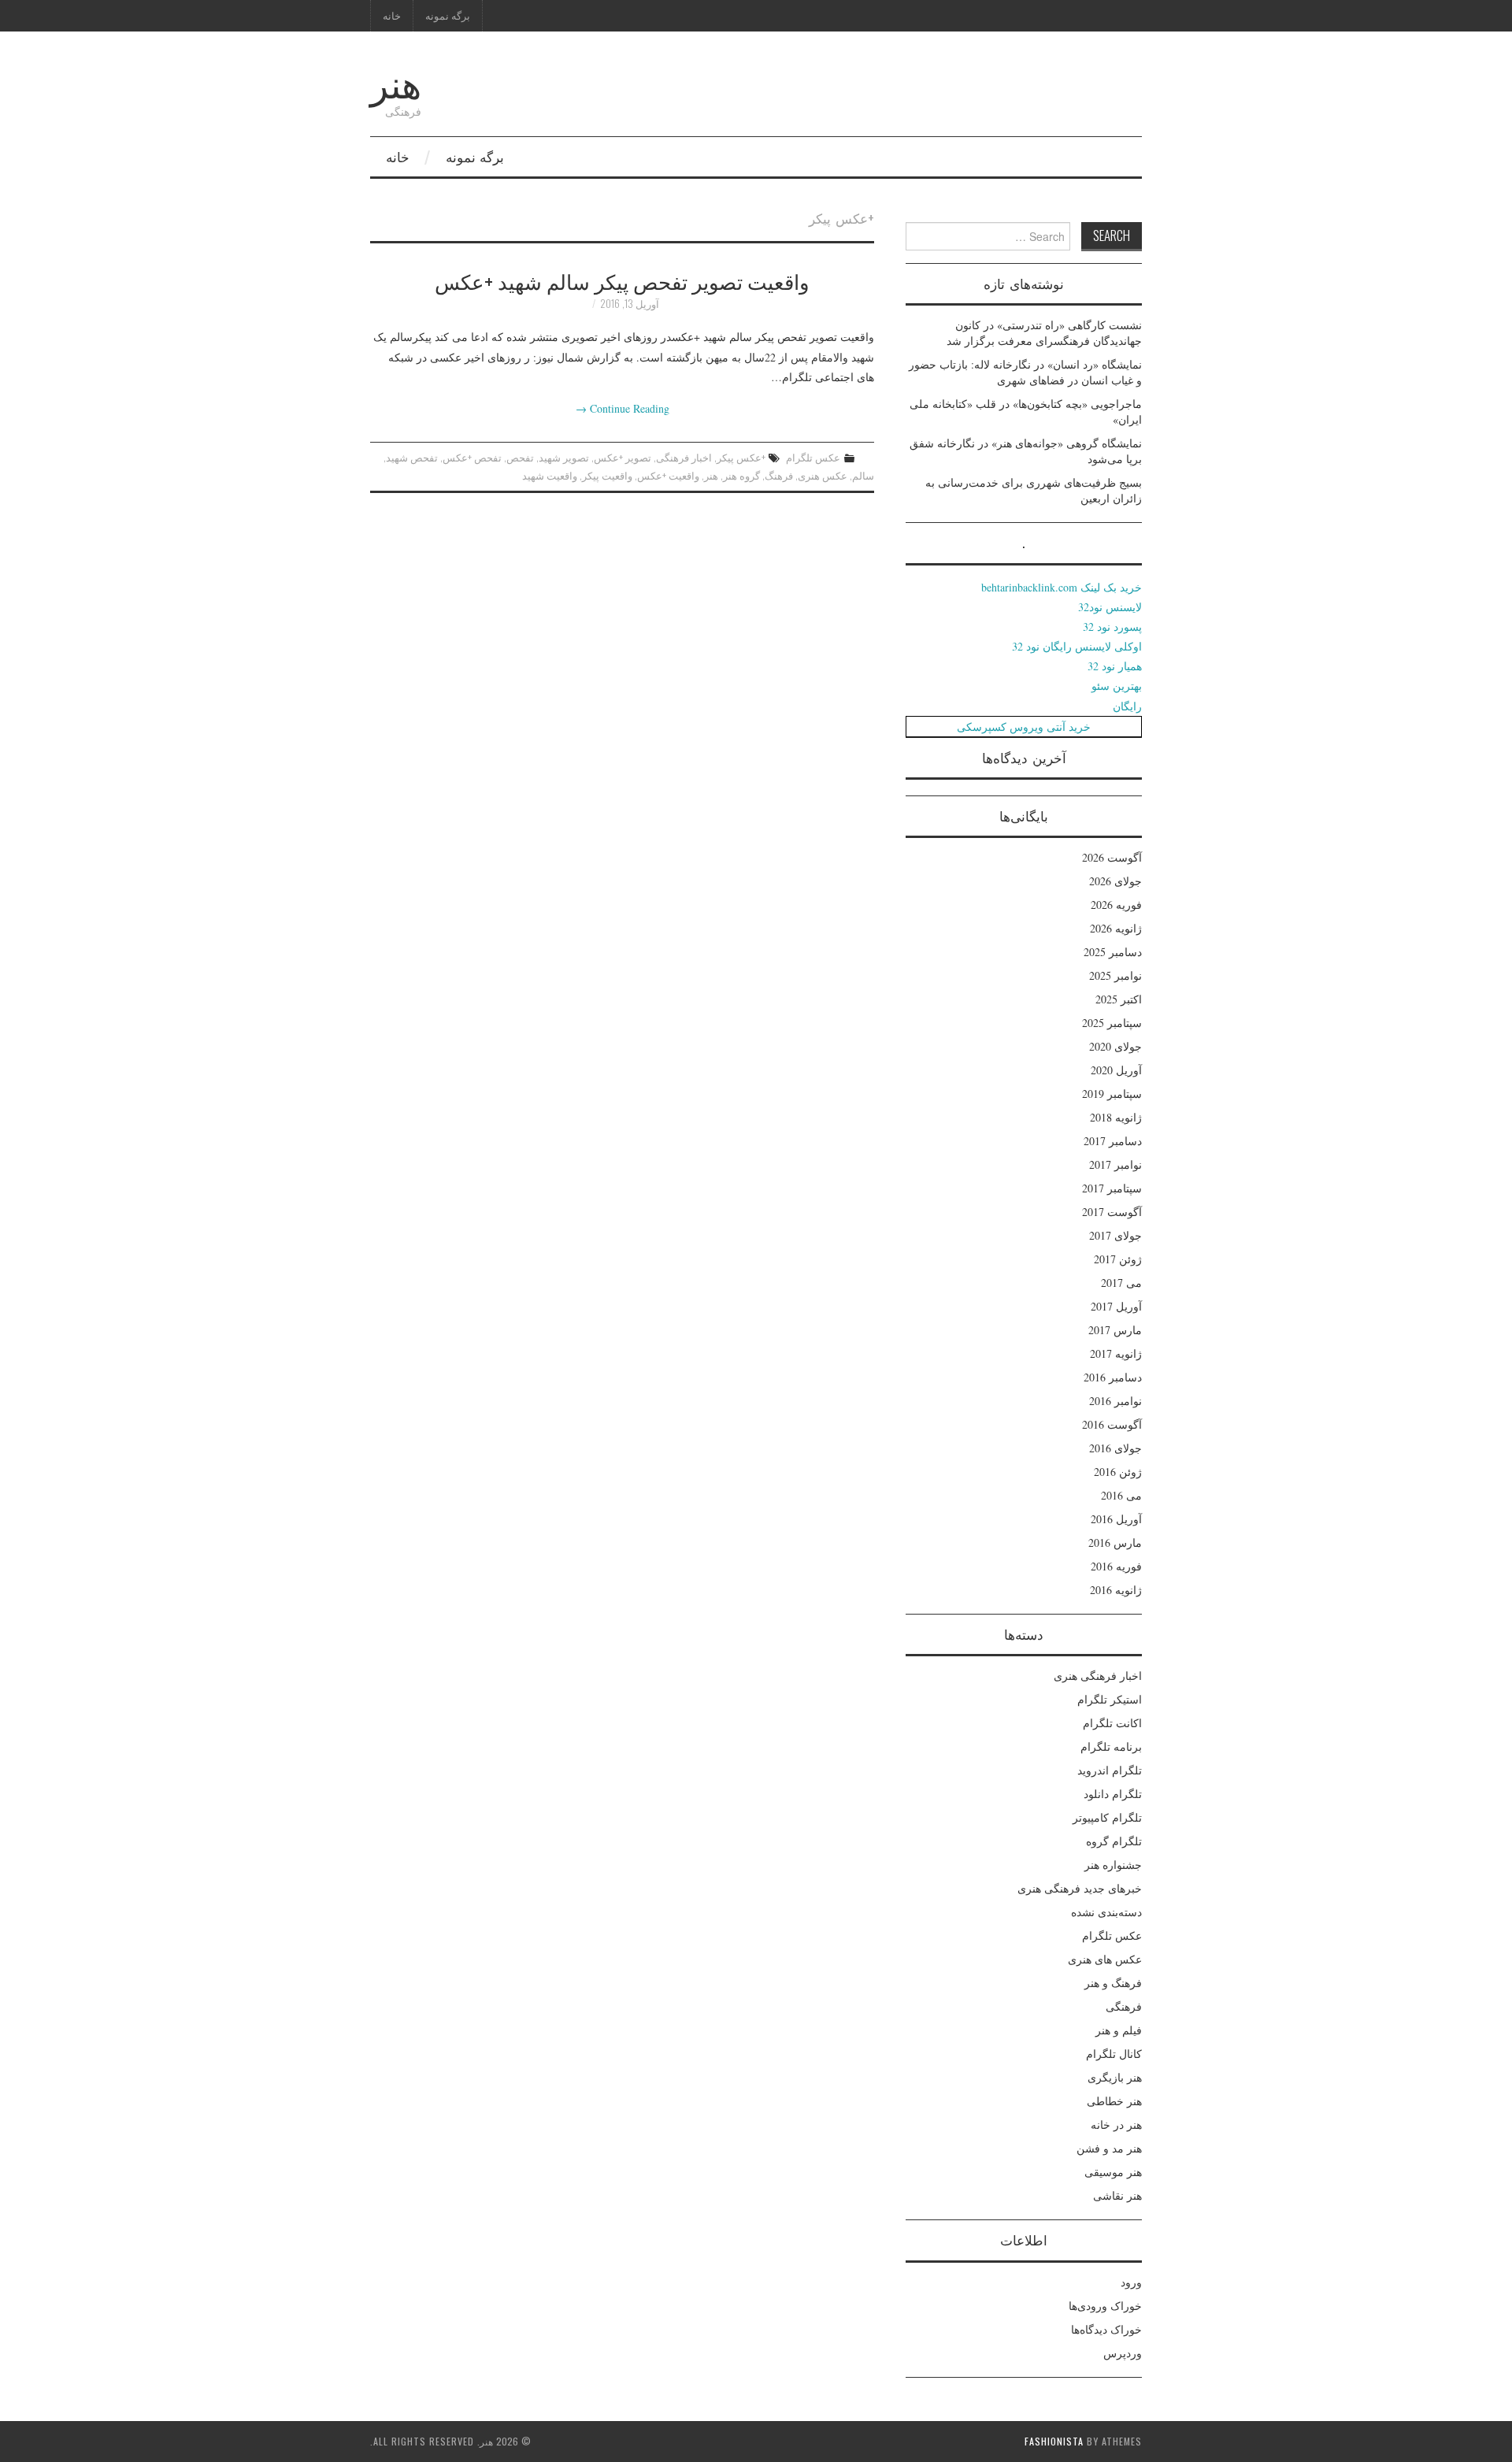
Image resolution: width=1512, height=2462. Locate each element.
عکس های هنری (1105, 1959)
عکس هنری (823, 475)
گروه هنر (741, 475)
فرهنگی (1124, 2006)
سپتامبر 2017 (1112, 1188)
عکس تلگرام (813, 457)
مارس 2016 (1115, 1542)
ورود (1131, 2282)
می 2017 (1121, 1283)
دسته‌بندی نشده (1106, 1912)
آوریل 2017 (1116, 1306)
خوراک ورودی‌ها (1105, 2306)
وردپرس (1123, 2353)
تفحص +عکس (472, 457)
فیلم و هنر (1119, 2030)
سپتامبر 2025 (1112, 1023)
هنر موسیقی (1113, 2172)
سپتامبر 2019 (1112, 1094)
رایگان (1127, 706)
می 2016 (1121, 1495)
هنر (396, 82)
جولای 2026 (1115, 881)
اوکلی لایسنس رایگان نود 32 (1077, 646)
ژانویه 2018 (1116, 1117)
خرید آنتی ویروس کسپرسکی (1024, 727)
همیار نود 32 (1115, 666)
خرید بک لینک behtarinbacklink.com (1062, 587)
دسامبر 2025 (1113, 952)
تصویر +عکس (623, 457)
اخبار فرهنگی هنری (1098, 1676)
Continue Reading (623, 408)
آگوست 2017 (1112, 1212)
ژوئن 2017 (1118, 1259)
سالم (863, 475)
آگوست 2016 (1112, 1424)
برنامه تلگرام (1111, 1746)
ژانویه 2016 (1116, 1590)
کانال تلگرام (1114, 2054)
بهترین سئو (1117, 686)
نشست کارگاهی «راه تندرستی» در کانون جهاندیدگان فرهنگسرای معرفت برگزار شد (1044, 333)
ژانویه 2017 (1116, 1353)
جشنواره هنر (1113, 1865)
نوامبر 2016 (1115, 1401)
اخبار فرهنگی (684, 457)
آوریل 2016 (1116, 1519)
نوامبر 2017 (1115, 1164)
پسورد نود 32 (1112, 627)
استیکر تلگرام (1110, 1699)
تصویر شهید (564, 457)
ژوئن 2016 (1118, 1472)
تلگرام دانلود (1113, 1794)
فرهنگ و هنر (1113, 1983)
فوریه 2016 (1116, 1566)
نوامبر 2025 (1115, 975)
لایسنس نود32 (1110, 607)
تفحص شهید (412, 457)
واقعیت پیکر (607, 475)
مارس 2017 (1115, 1330)
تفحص (520, 457)
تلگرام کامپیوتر (1107, 1817)
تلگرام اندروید (1110, 1770)
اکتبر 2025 (1119, 999)
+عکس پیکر (741, 457)
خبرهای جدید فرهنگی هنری (1080, 1888)
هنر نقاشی (1117, 2195)
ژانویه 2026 (1116, 928)
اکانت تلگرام (1112, 1723)
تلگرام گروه (1114, 1841)
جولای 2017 (1115, 1235)
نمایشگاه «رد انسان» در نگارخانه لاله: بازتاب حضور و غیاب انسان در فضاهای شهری (1025, 372)
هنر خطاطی (1114, 2101)
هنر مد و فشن (1109, 2148)
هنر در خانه (1116, 2125)
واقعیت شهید (550, 475)
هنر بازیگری (1115, 2077)
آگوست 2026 (1112, 857)
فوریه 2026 (1116, 905)
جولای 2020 (1115, 1046)
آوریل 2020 (1116, 1070)
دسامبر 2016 (1113, 1377)
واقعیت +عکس (668, 475)
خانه (392, 15)
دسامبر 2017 (1113, 1141)
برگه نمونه (448, 15)
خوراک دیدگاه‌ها (1106, 2329)
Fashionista (1054, 2441)
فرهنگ (779, 475)
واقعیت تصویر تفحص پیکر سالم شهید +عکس (622, 280)
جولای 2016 (1115, 1448)
